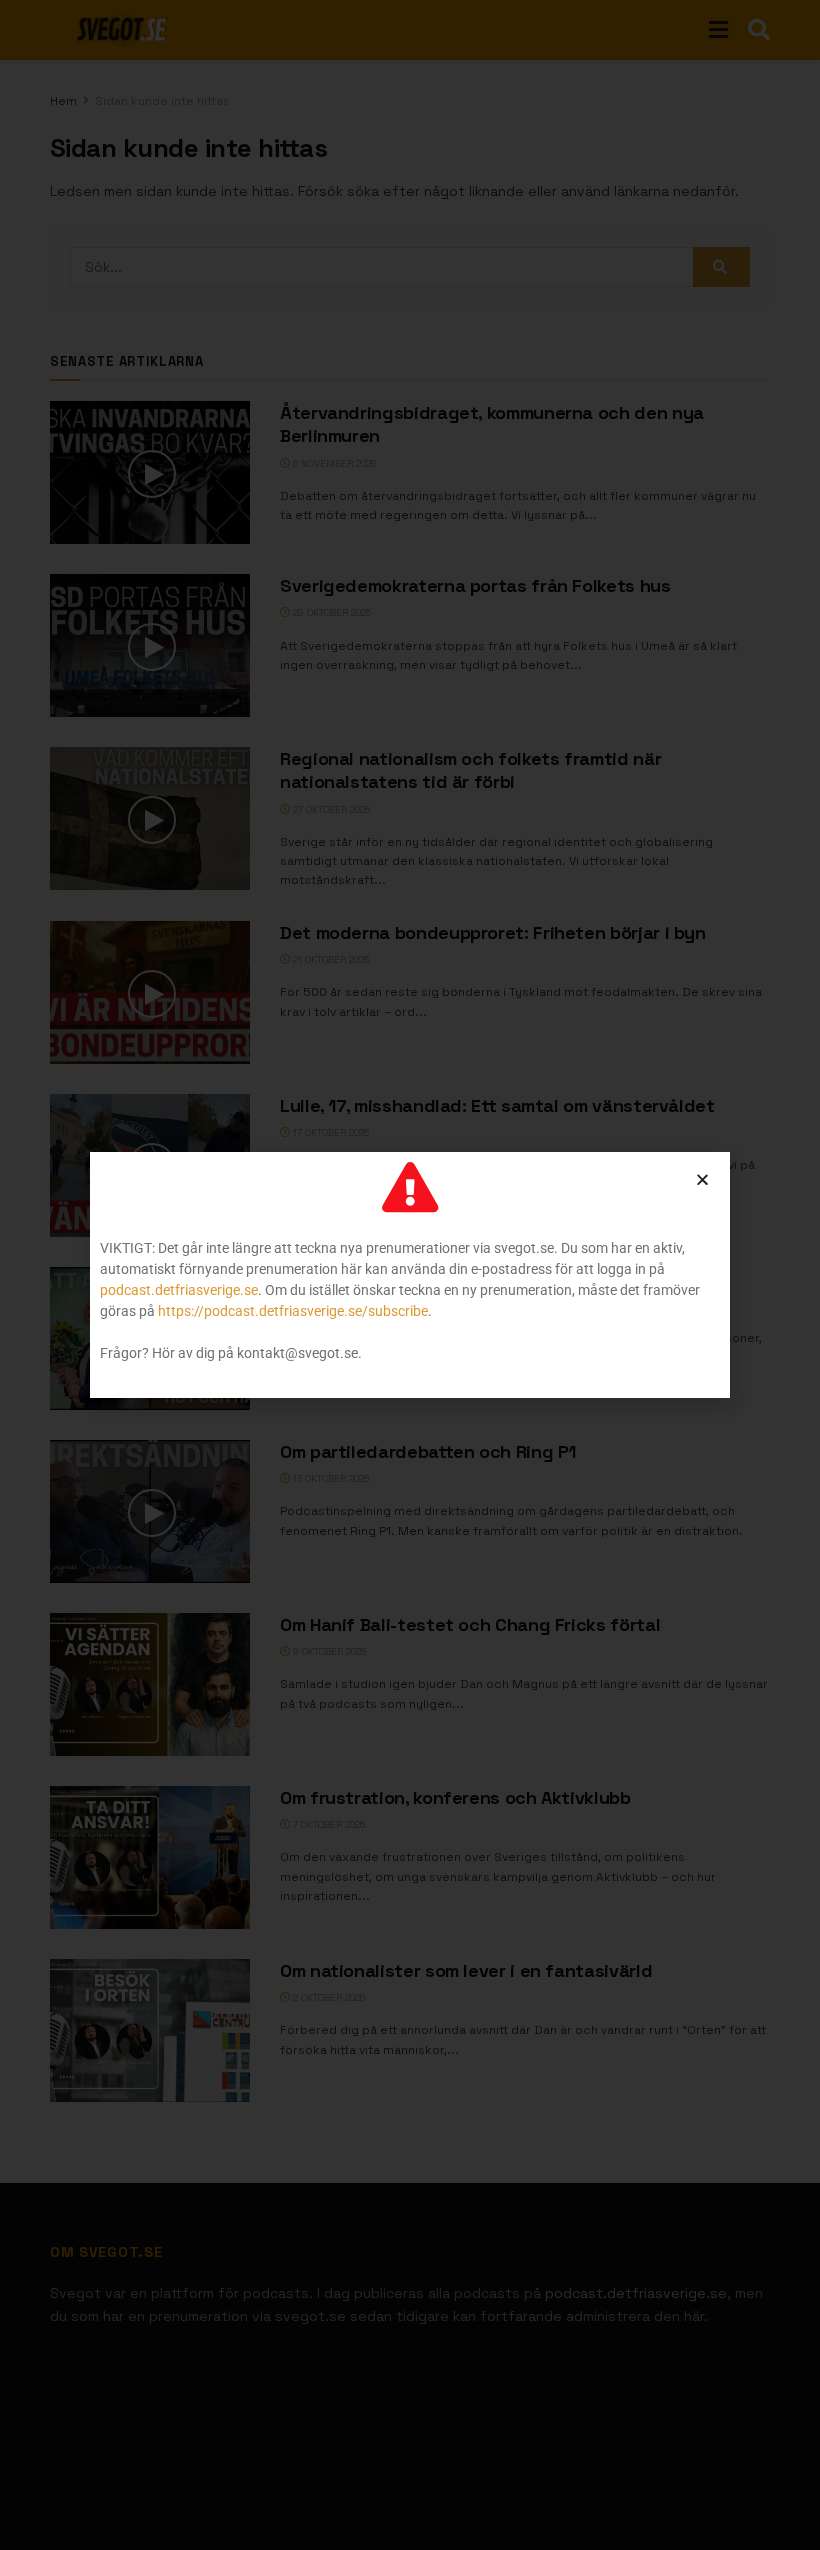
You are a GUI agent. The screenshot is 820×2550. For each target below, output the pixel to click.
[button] (702, 1179)
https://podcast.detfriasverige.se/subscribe (293, 1311)
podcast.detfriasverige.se (179, 1290)
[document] (410, 1275)
